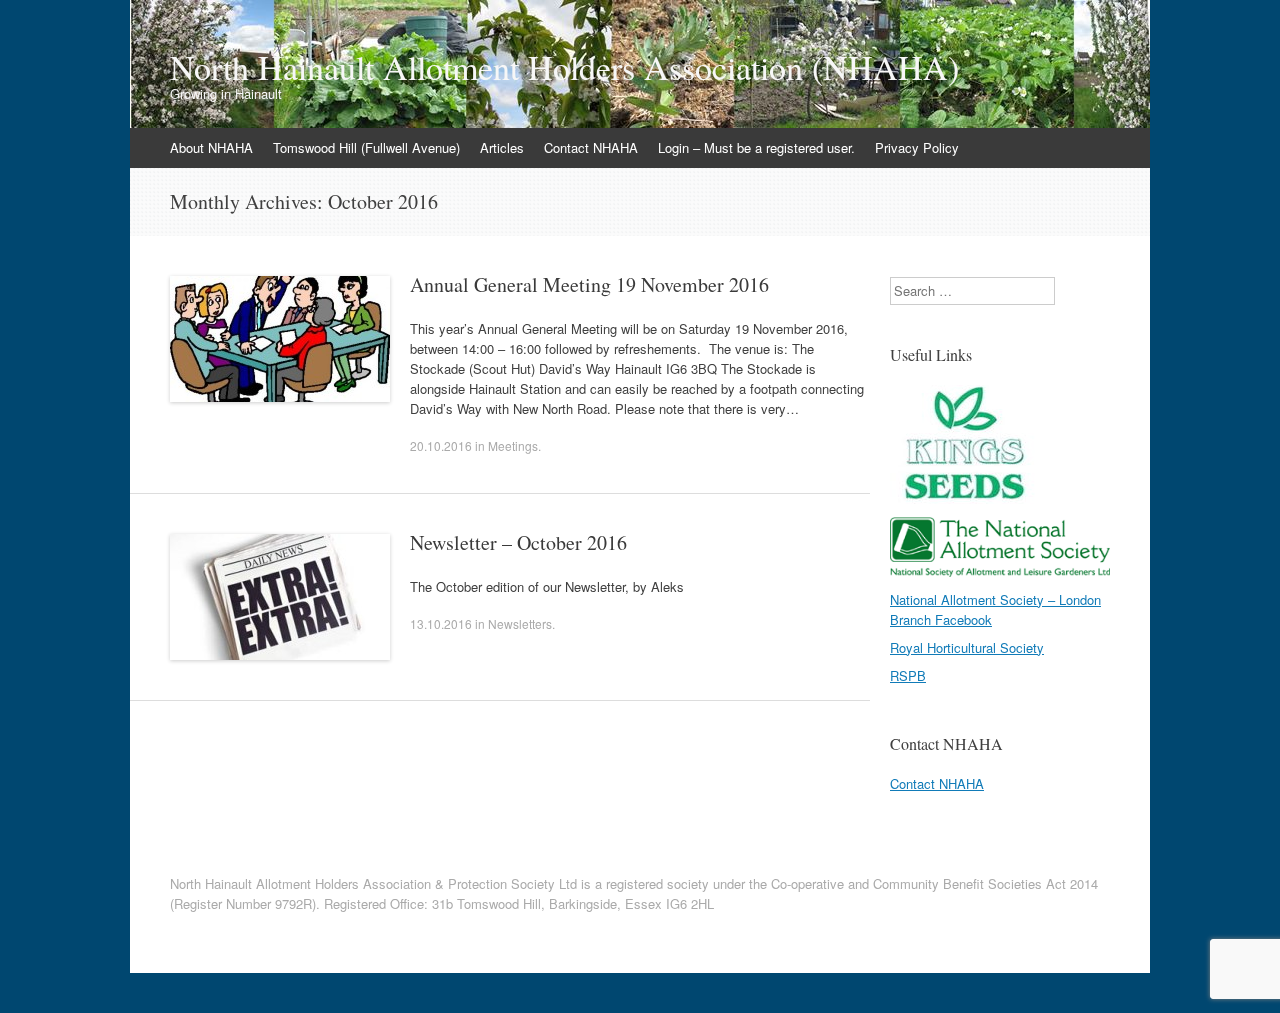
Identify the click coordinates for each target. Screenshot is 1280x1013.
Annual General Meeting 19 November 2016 (589, 284)
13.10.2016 (441, 623)
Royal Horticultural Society (967, 647)
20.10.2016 (441, 445)
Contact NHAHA (591, 147)
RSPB (908, 675)
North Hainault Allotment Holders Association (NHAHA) (564, 67)
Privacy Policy (917, 147)
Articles (502, 147)
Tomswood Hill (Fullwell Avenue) (366, 147)
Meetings (513, 445)
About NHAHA (211, 147)
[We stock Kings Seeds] (965, 498)
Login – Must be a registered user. (756, 147)
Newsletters (520, 623)
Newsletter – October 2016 (518, 542)
